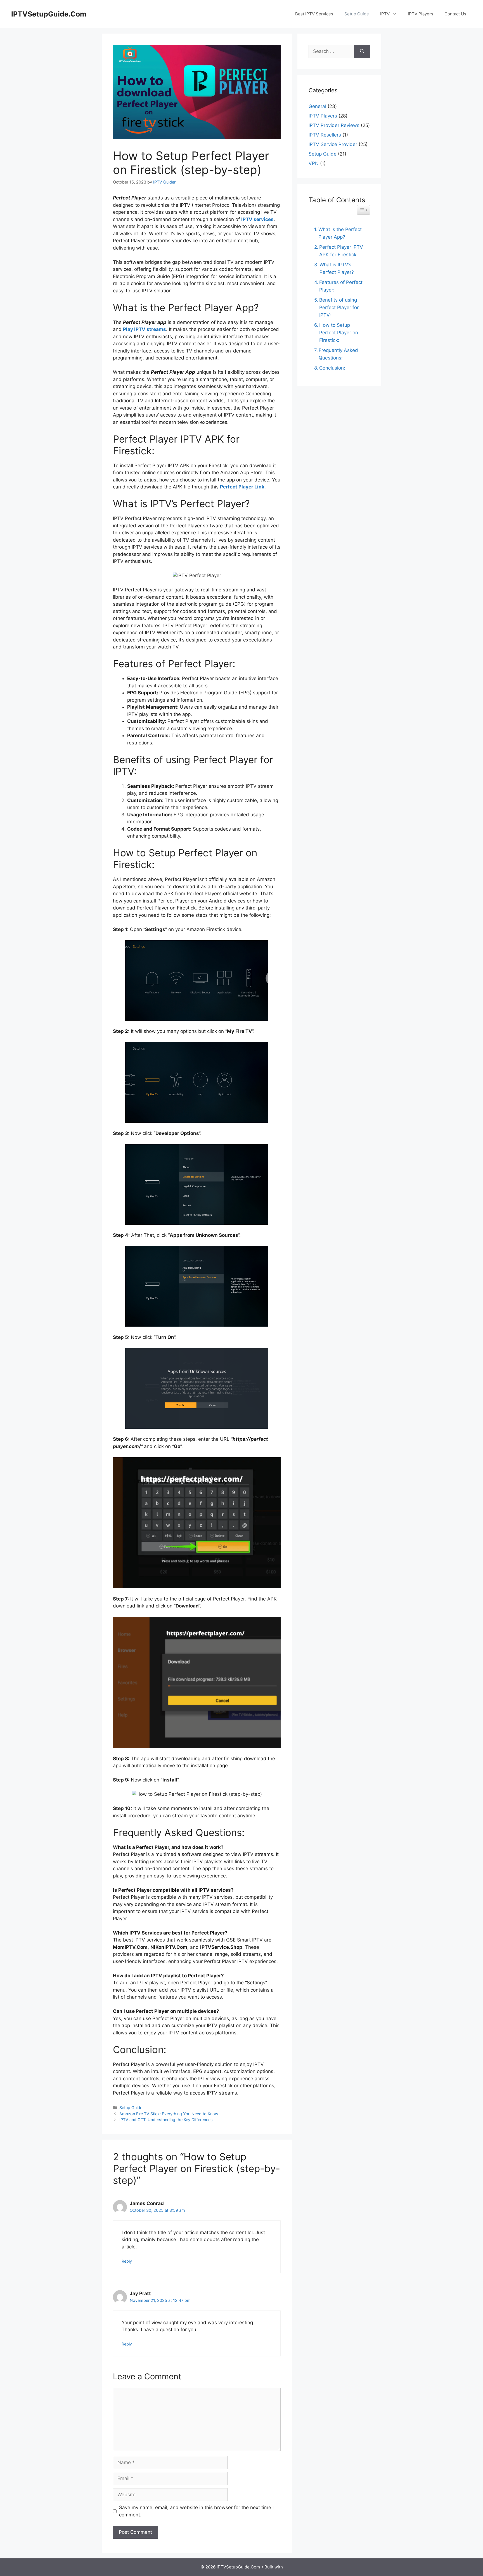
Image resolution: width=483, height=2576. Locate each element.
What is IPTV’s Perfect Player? (337, 268)
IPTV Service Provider (333, 144)
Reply (127, 2261)
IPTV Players (421, 14)
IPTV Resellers (325, 135)
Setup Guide (357, 14)
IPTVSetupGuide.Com (49, 14)
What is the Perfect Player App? (340, 233)
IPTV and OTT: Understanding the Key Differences (166, 2120)
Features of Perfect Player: (341, 286)
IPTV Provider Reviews (334, 125)
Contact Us (455, 14)
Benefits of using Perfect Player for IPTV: (339, 307)
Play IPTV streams (145, 329)
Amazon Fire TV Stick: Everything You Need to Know (169, 2114)
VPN (314, 163)
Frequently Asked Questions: (338, 354)
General (317, 106)
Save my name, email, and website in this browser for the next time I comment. (196, 2511)
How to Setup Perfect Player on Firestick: (339, 333)
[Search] (362, 51)
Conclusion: (332, 368)
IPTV (385, 14)
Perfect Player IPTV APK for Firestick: (341, 251)
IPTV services (257, 219)
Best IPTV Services (314, 14)
